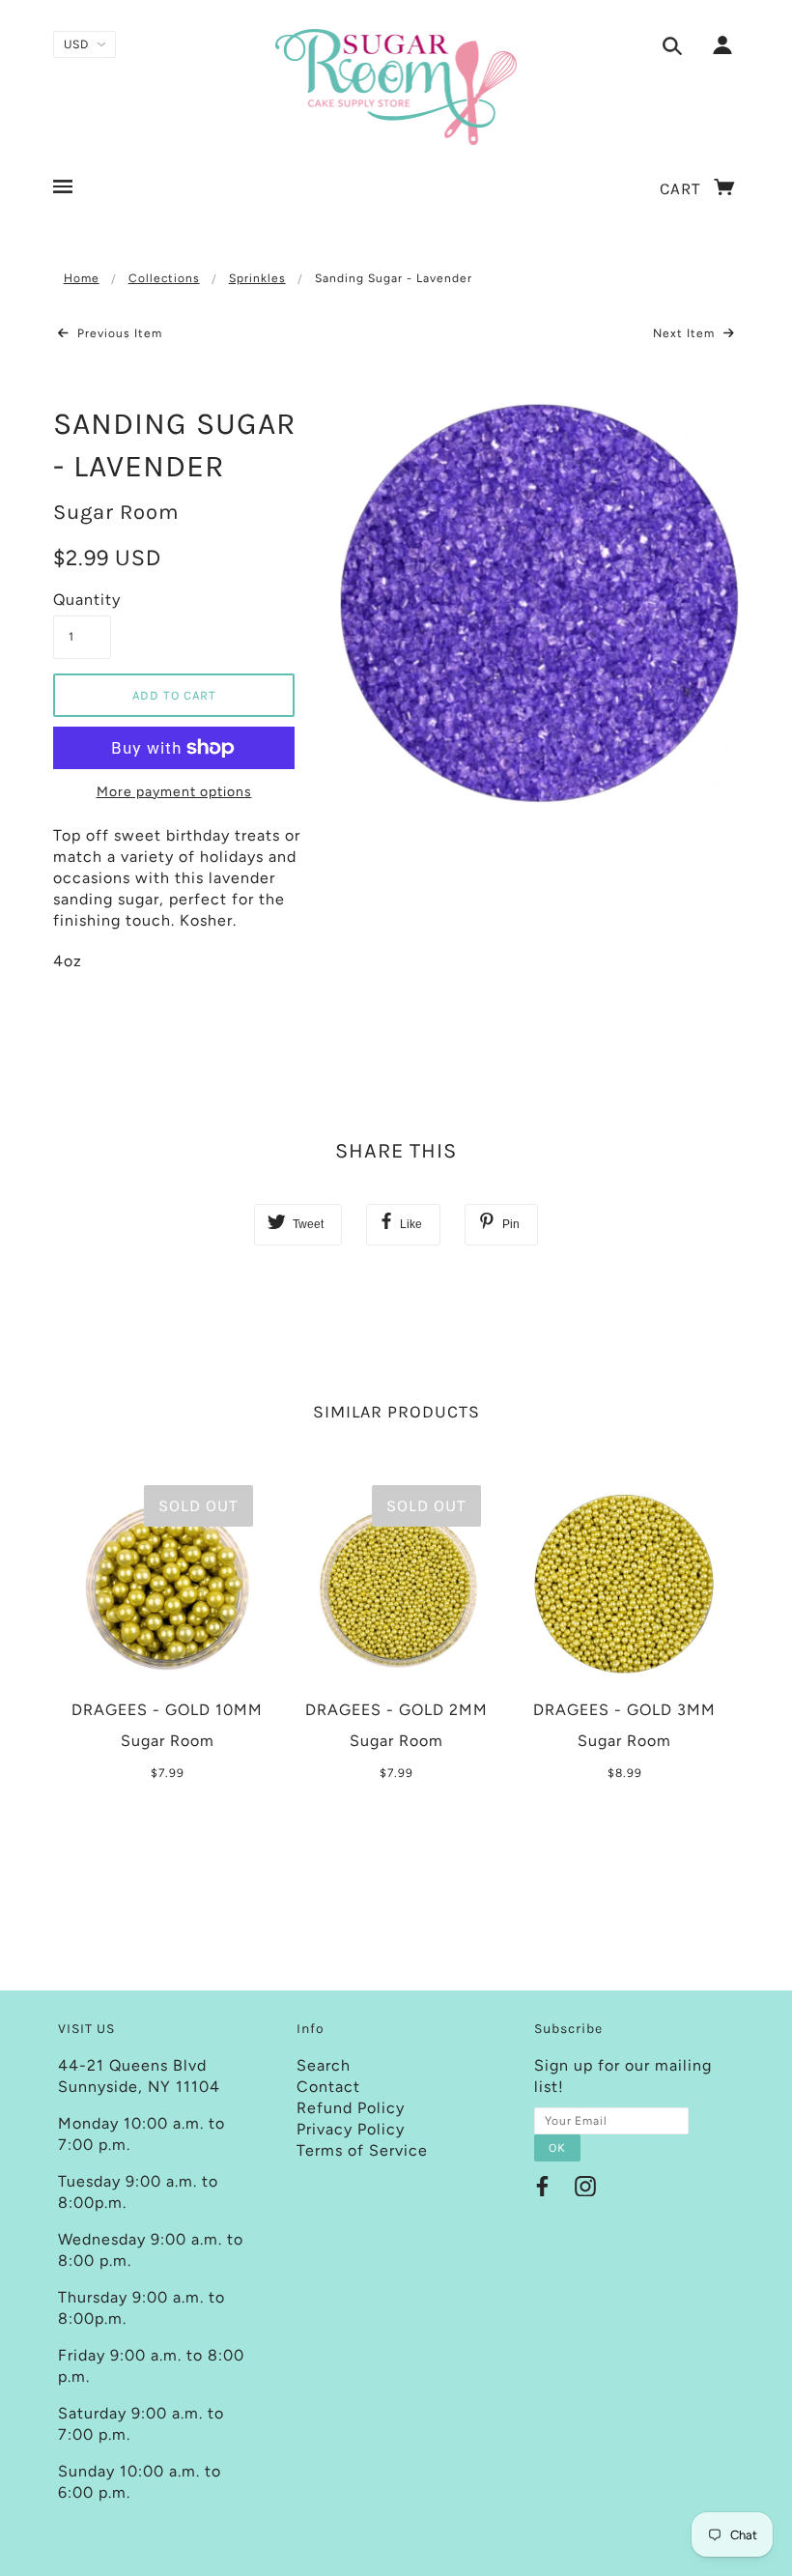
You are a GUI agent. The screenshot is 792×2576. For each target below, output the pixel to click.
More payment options (174, 792)
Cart (683, 188)
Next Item (686, 333)
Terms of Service (362, 2150)
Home (82, 278)
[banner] (396, 87)
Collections (164, 278)
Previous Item (118, 333)
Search (324, 2065)
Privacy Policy (351, 2129)
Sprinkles (257, 278)
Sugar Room (116, 512)
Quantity (82, 600)
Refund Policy (351, 2108)
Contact (328, 2087)
